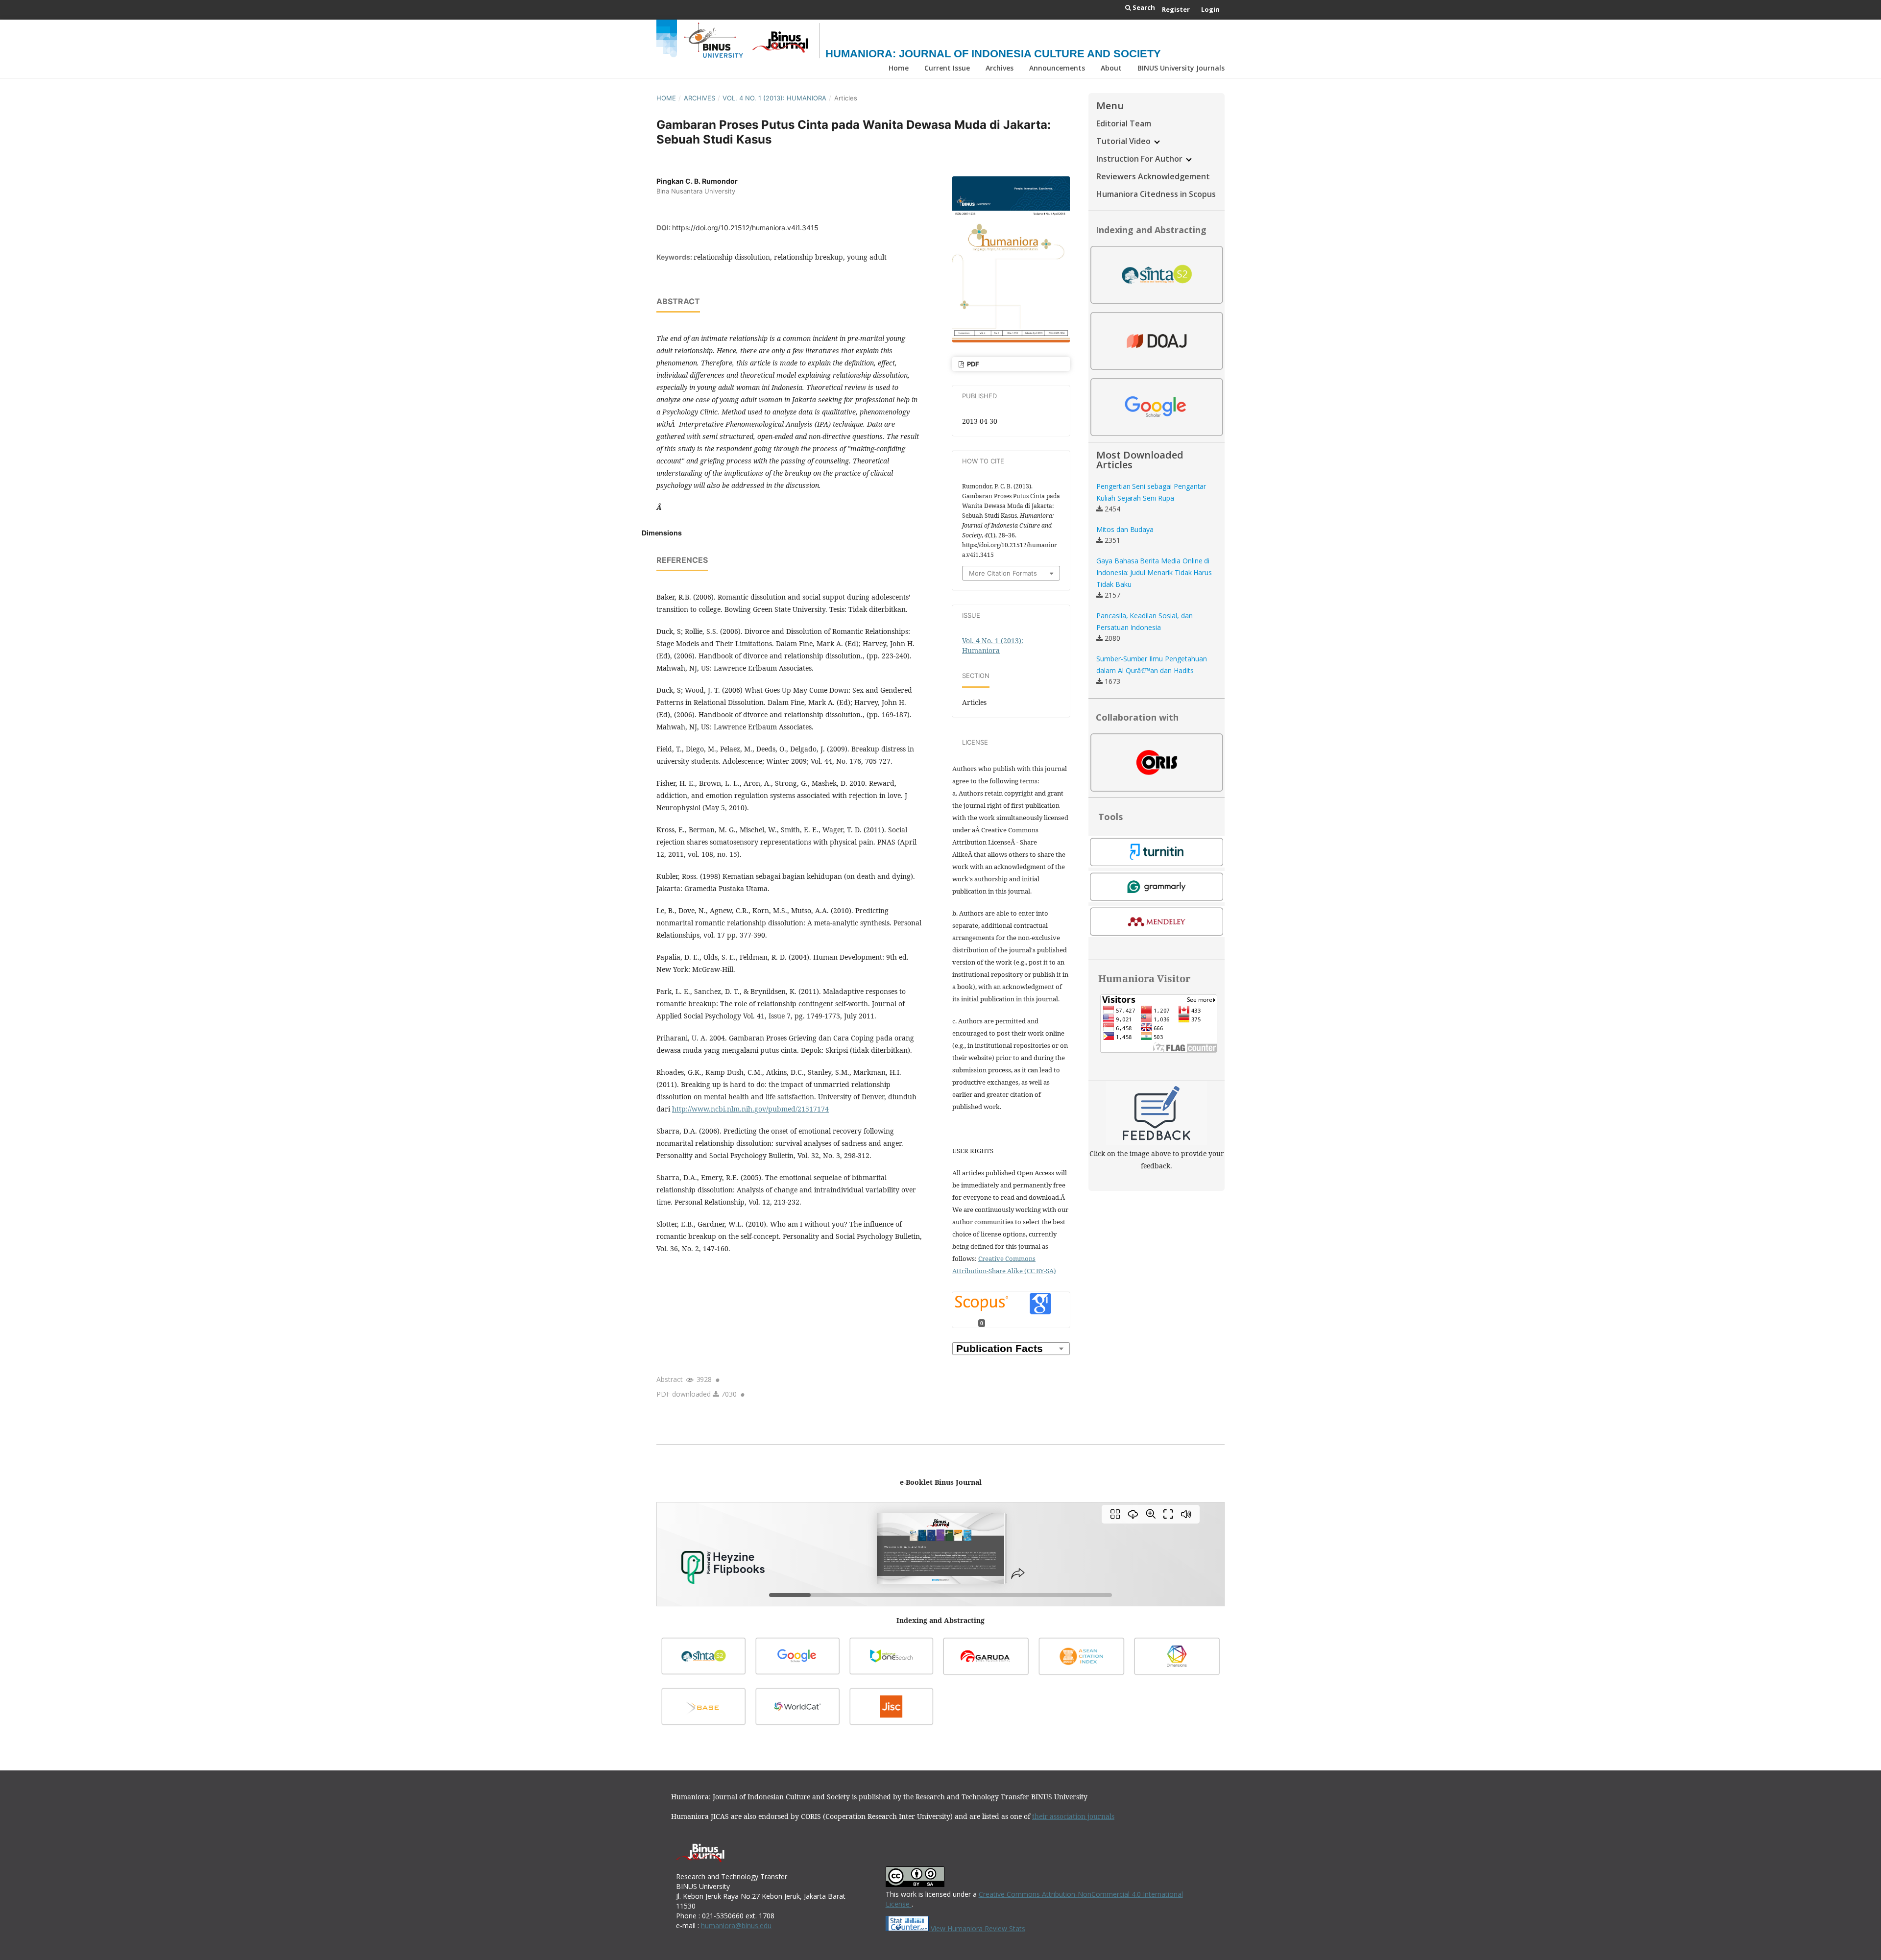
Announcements (1057, 68)
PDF (972, 364)
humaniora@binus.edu (736, 1925)
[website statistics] (908, 1928)
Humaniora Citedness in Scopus (1156, 194)
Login (1210, 9)
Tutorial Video (1124, 141)
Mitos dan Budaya (1125, 529)
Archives (1000, 68)
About (1111, 68)
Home (899, 68)
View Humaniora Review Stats (978, 1928)
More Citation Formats (1003, 573)
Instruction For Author (1140, 159)
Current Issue (947, 68)
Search (1143, 7)
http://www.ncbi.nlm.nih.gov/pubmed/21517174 (750, 1109)
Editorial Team (1124, 123)
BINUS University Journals (1181, 68)
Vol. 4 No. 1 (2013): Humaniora (774, 98)
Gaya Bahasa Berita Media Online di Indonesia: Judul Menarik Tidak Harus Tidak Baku (1154, 572)
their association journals (1073, 1816)
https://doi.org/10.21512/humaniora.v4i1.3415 (745, 228)
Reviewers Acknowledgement (1153, 176)
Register (1176, 9)
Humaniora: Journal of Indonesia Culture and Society (993, 54)
